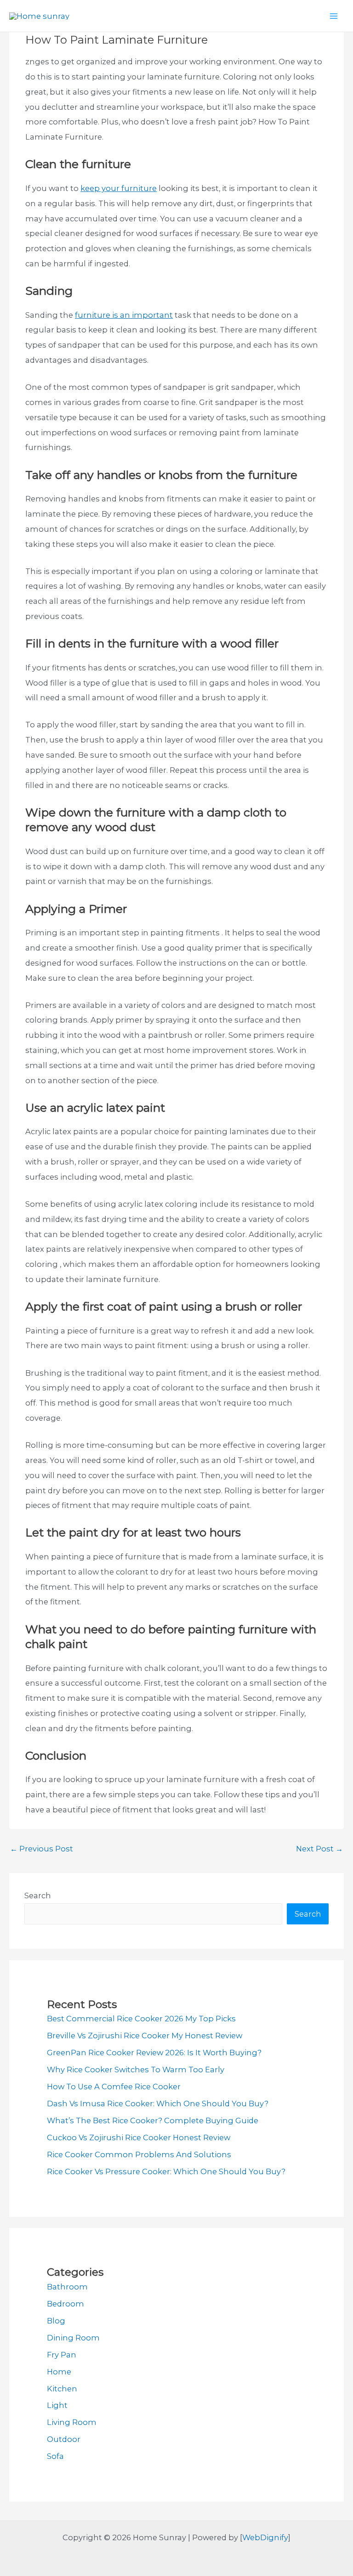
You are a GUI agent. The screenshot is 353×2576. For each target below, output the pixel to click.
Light (57, 2405)
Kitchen (62, 2389)
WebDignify (265, 2537)
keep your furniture (119, 188)
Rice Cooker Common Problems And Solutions (139, 2154)
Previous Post (42, 1849)
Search (38, 1895)
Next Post (319, 1849)
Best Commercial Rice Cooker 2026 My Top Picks (141, 2019)
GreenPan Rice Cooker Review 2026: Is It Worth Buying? (154, 2053)
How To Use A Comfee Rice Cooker (114, 2087)
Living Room (72, 2422)
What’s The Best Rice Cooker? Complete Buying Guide (153, 2120)
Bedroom (65, 2304)
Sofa (55, 2456)
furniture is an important (124, 315)
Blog (56, 2321)
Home (59, 2372)
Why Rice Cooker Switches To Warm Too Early (136, 2070)
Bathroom (67, 2287)
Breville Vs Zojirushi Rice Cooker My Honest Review (145, 2036)
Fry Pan (62, 2355)
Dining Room (73, 2338)
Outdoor (64, 2439)
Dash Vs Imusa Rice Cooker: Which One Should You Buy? (158, 2104)
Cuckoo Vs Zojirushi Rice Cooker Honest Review (139, 2137)
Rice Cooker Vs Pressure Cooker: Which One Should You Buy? (166, 2171)
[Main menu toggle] (333, 16)
